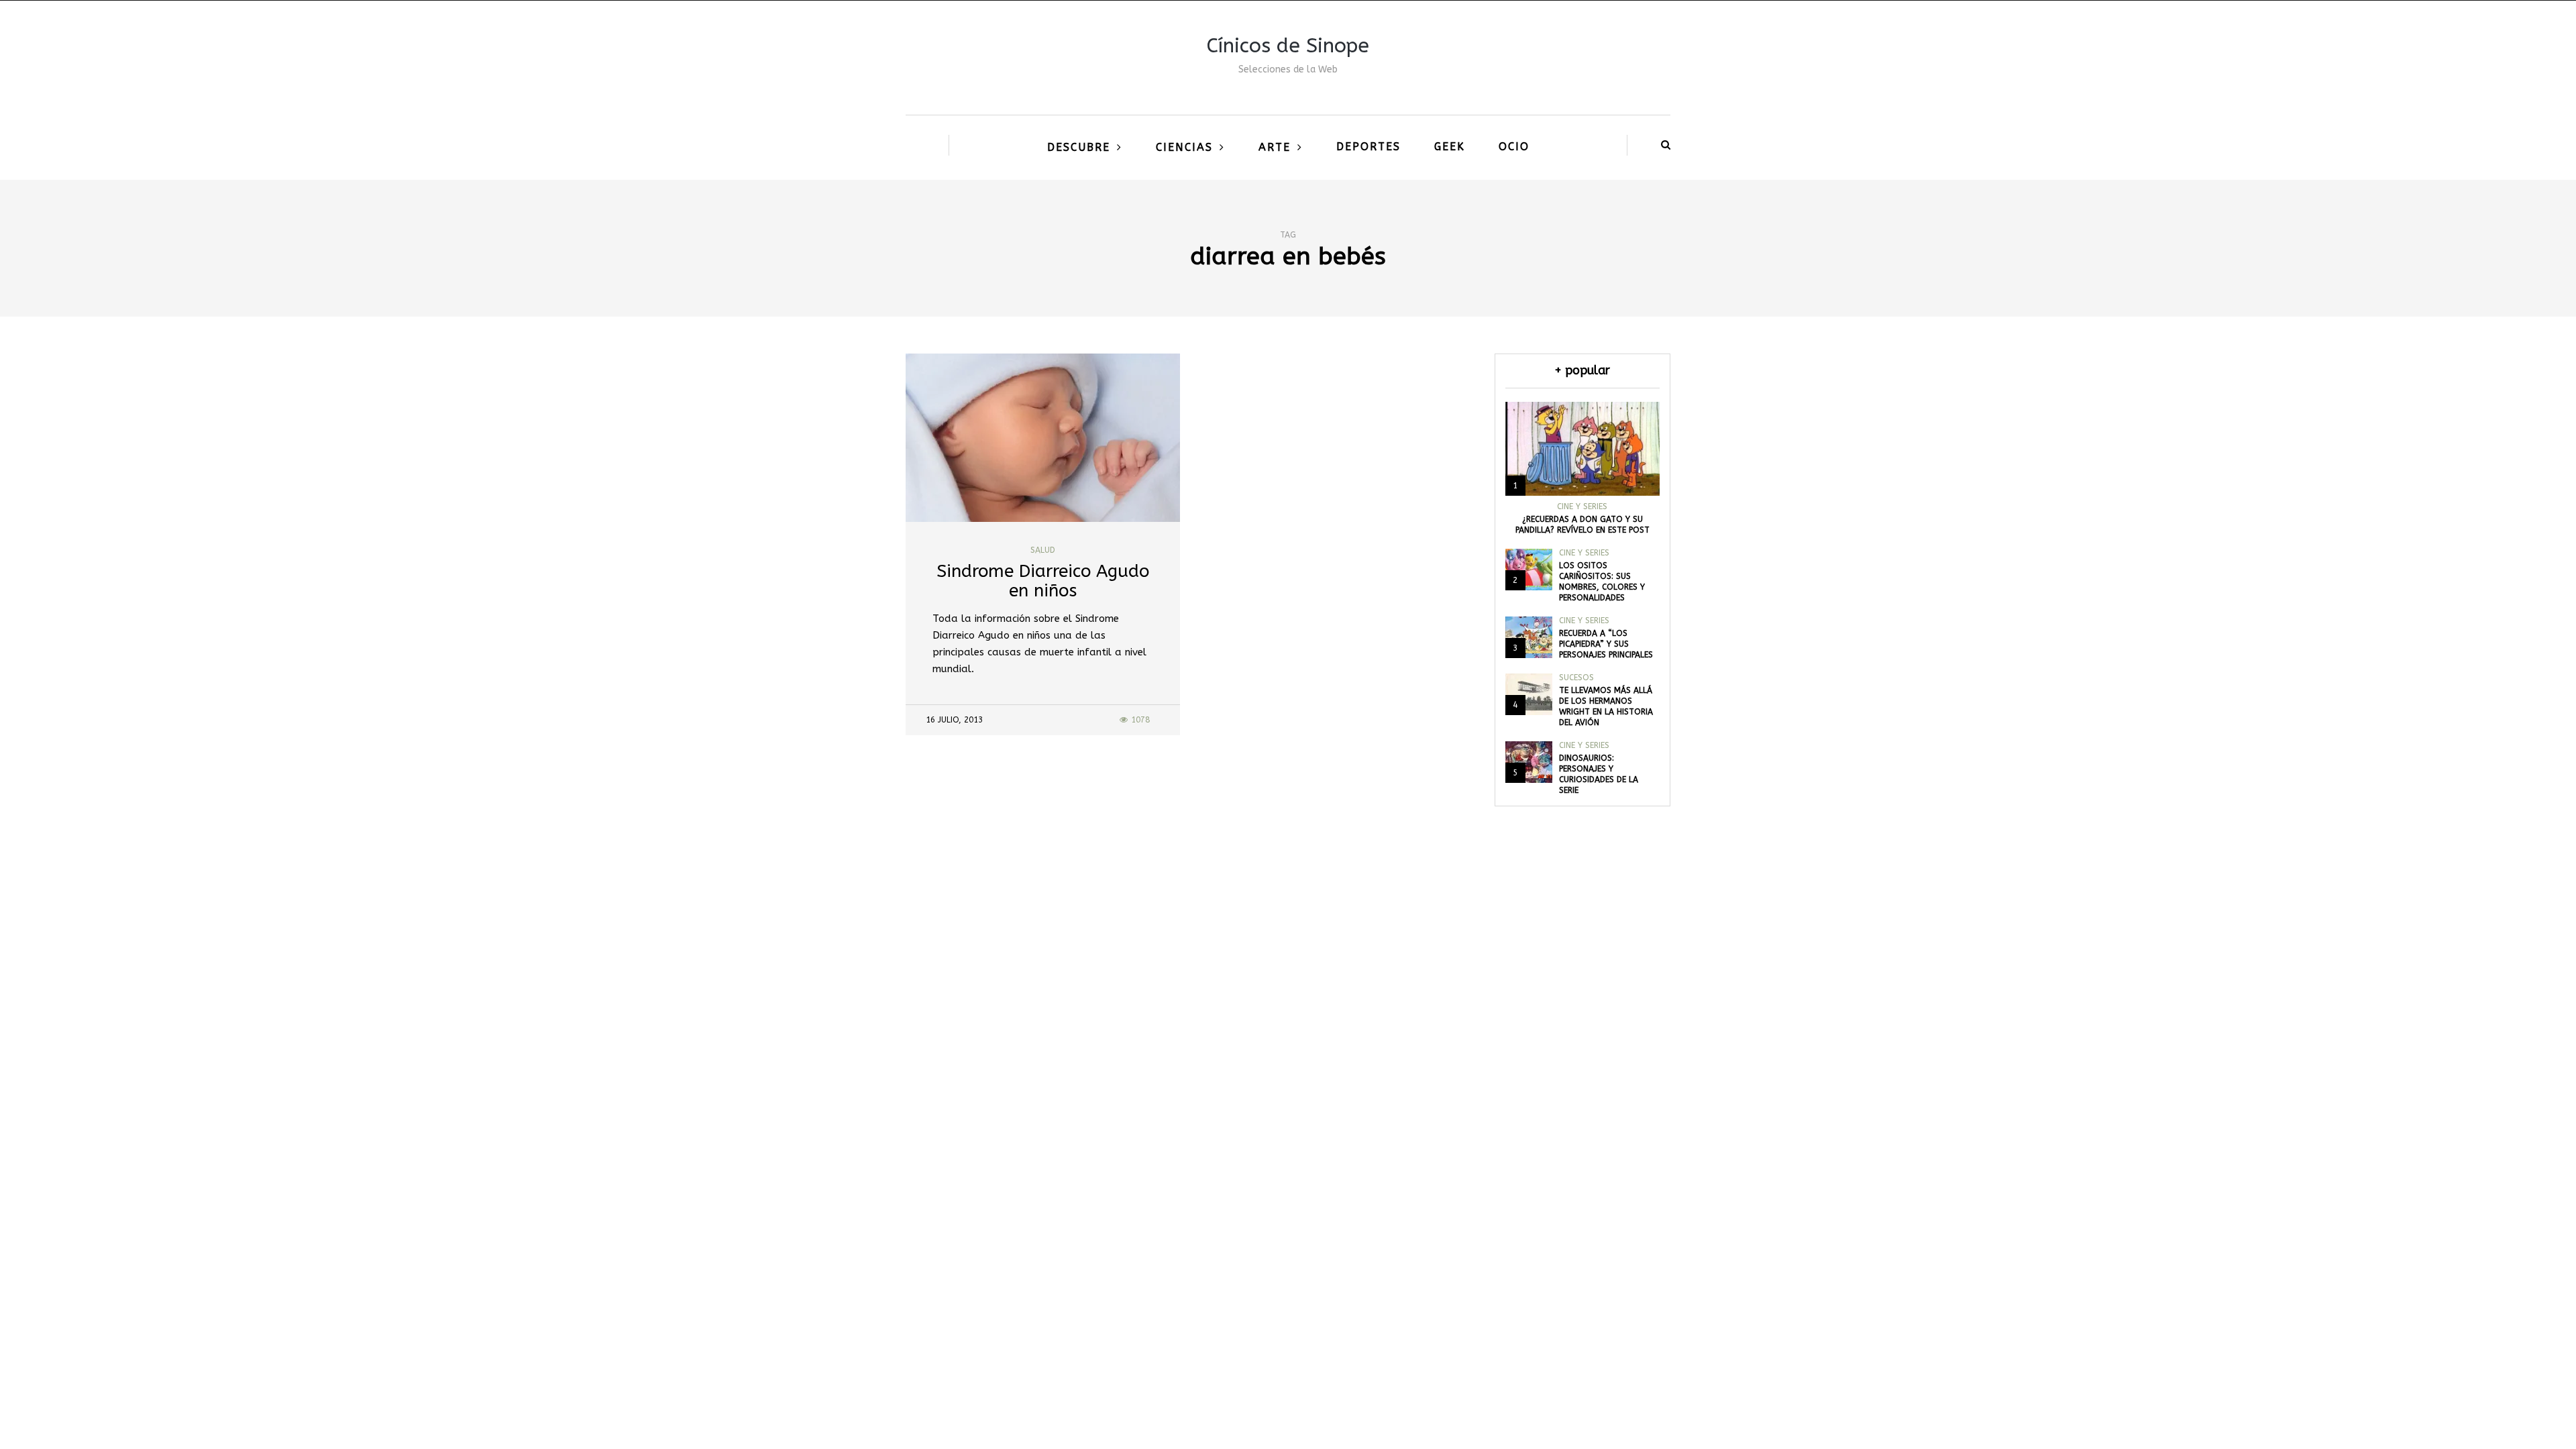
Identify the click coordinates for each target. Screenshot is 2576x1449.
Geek (1450, 147)
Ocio (1514, 147)
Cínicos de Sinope (1288, 46)
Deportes (1368, 147)
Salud (1043, 550)
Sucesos (1576, 678)
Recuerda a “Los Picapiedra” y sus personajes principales (1606, 644)
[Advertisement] (1288, 1102)
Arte (1275, 147)
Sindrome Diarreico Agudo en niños (1043, 581)
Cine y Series (1582, 506)
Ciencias (1184, 147)
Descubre (1079, 147)
